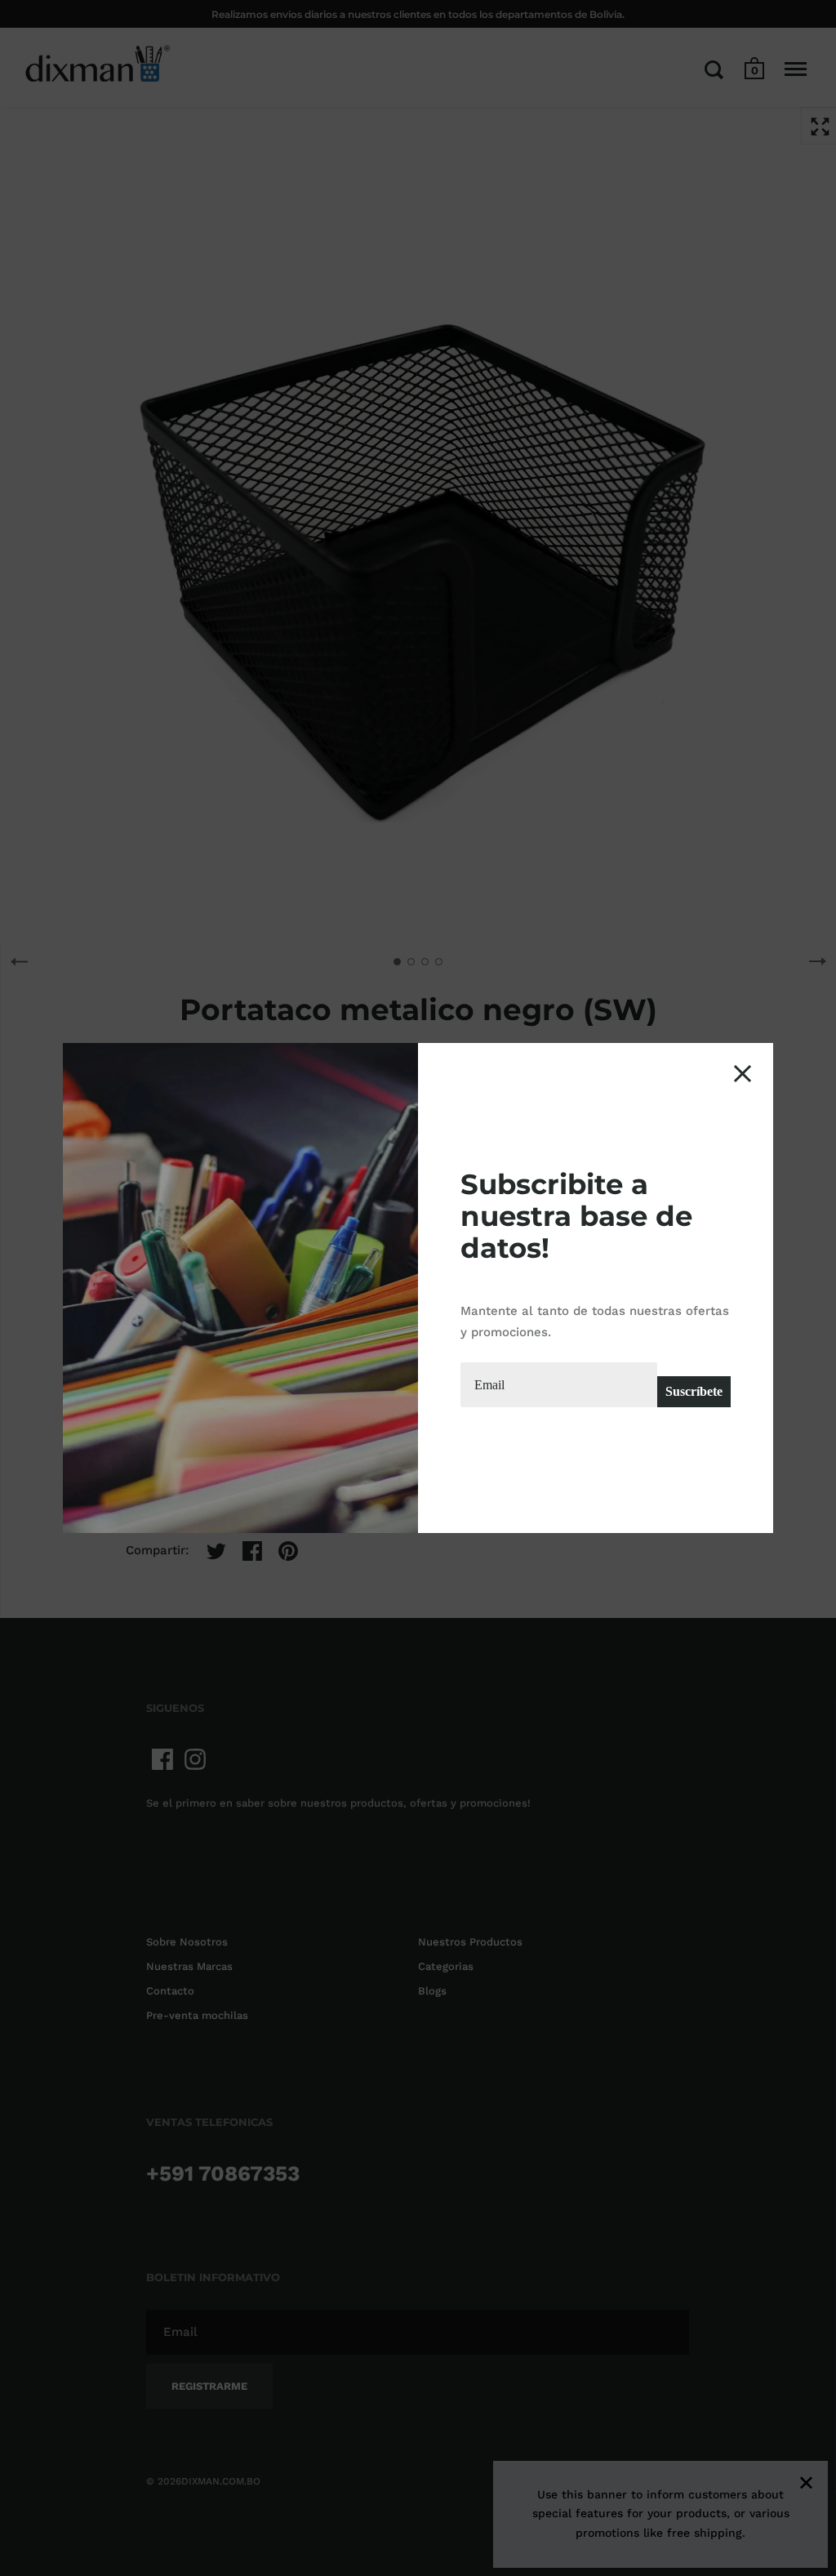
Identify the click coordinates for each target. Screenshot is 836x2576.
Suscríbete (694, 1391)
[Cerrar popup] (743, 1074)
